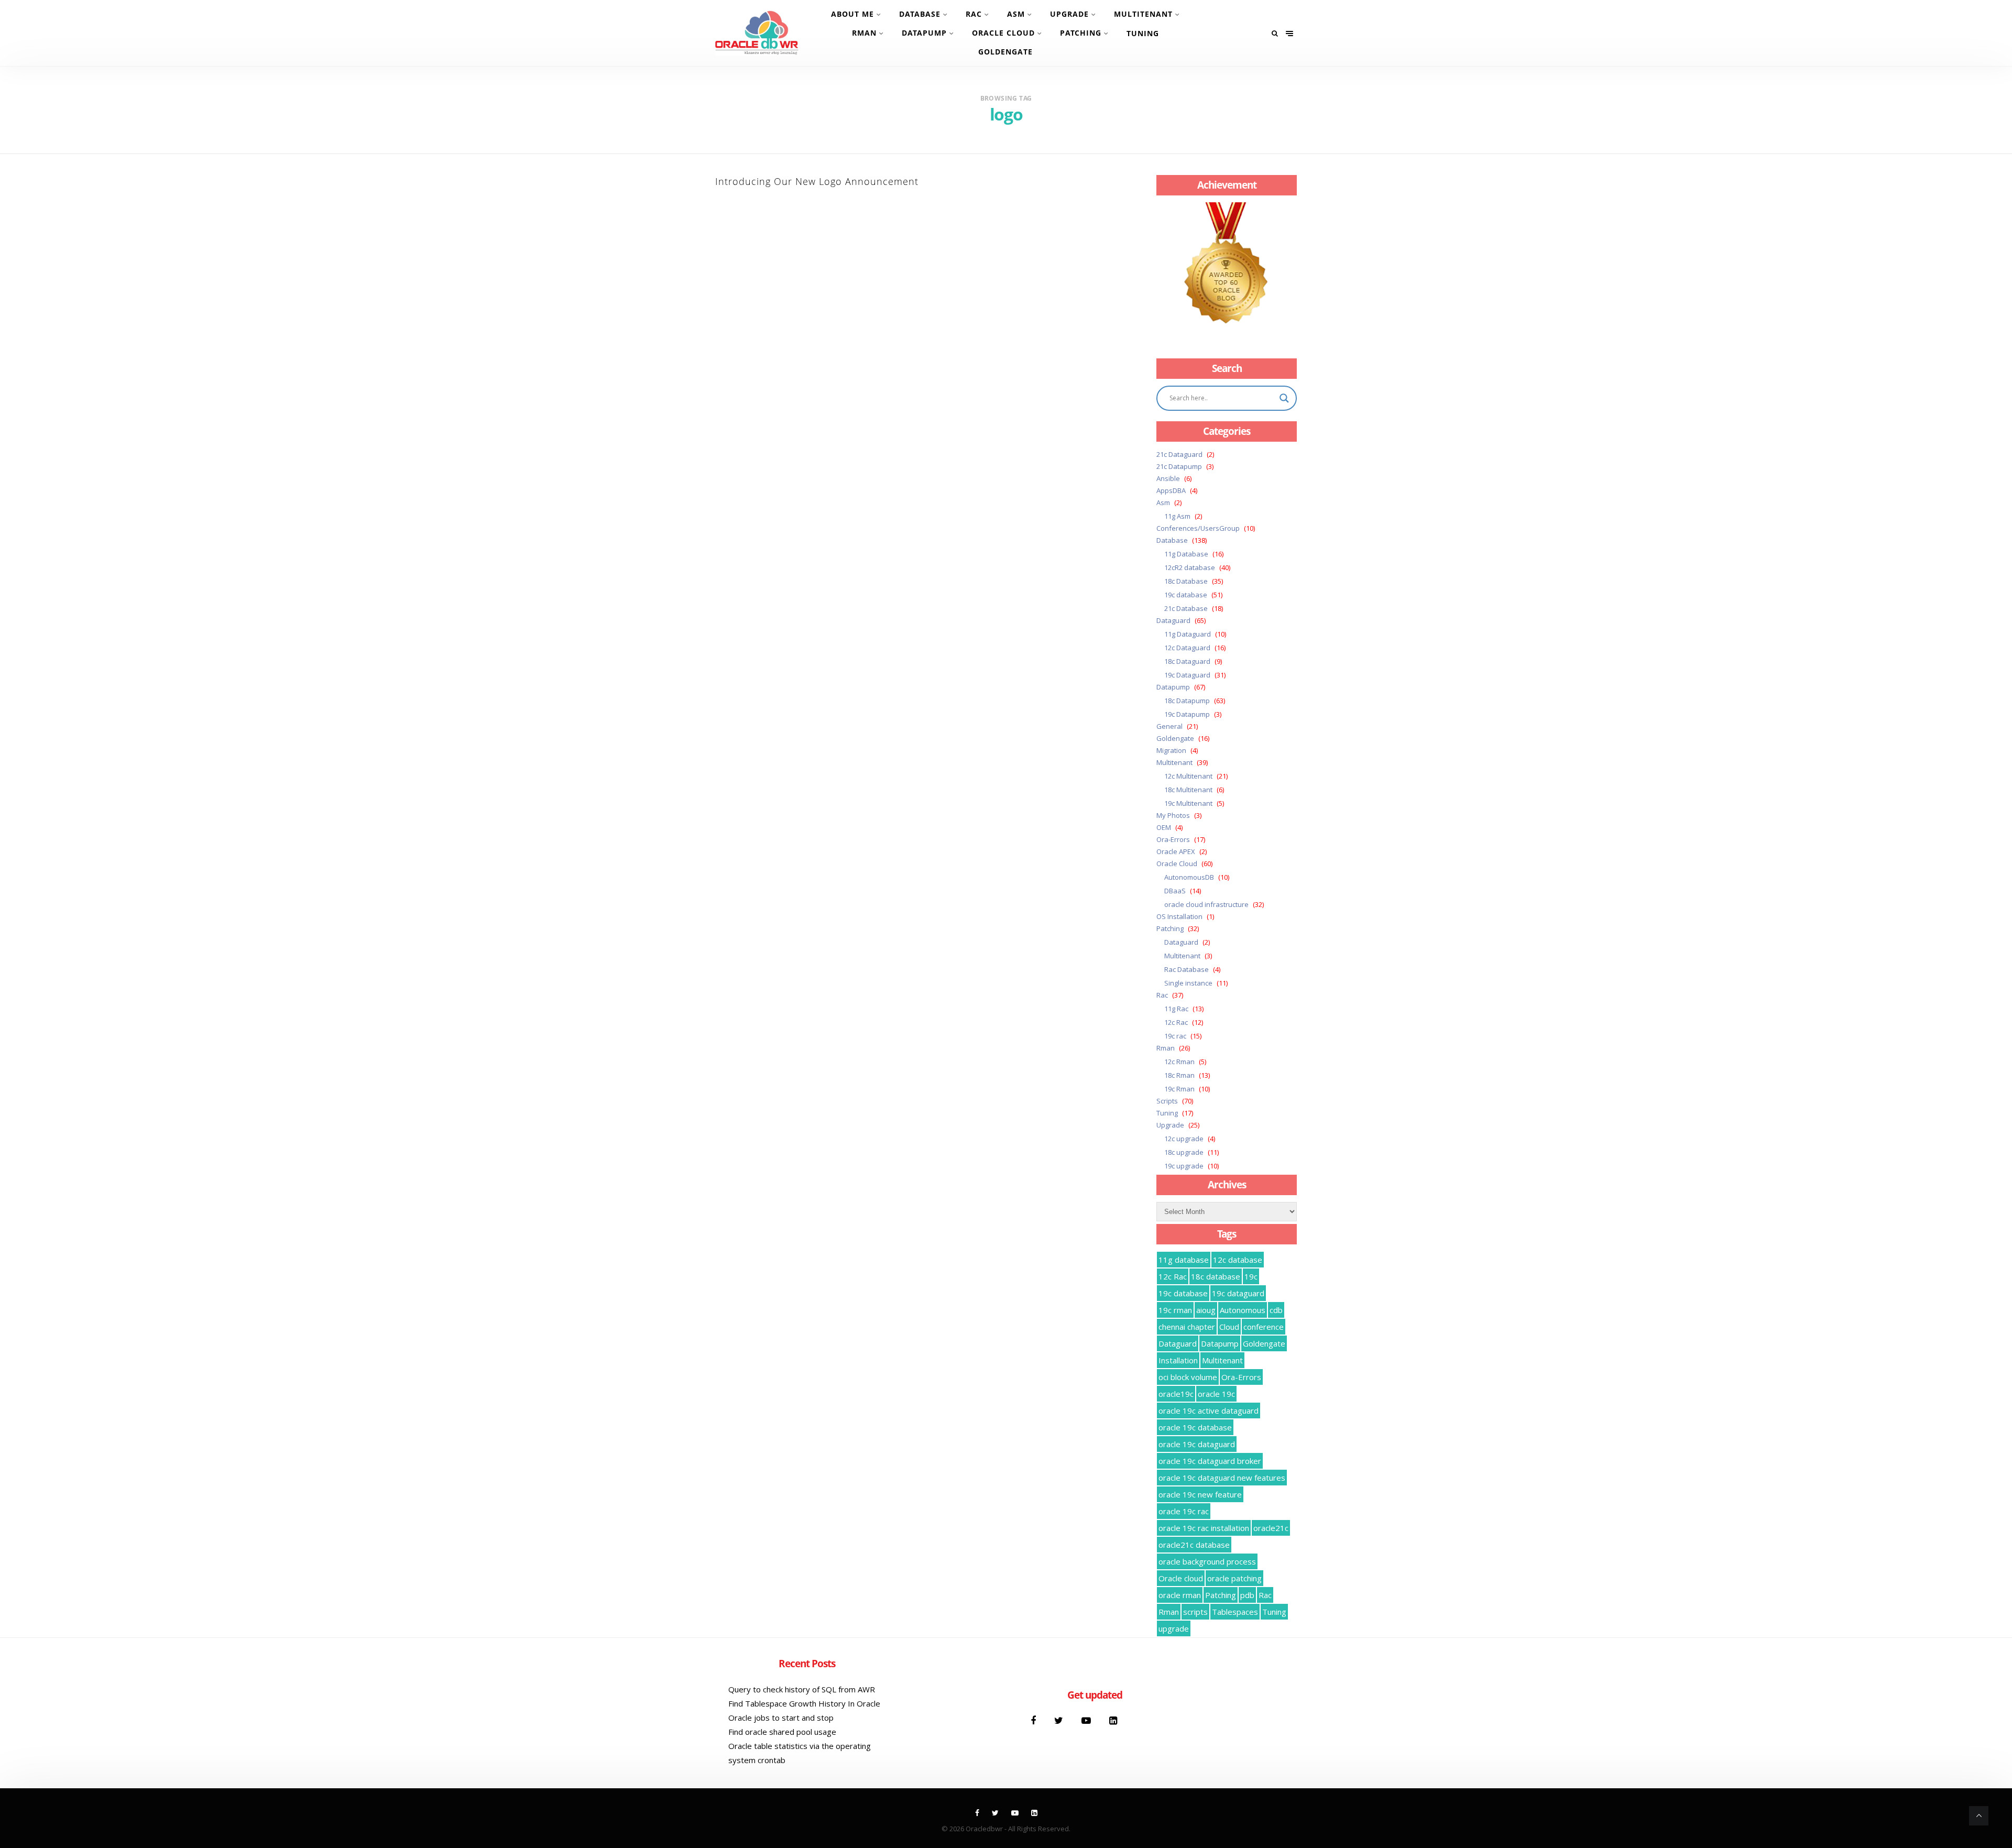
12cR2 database (1190, 567)
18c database (1216, 1276)
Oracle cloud (1181, 1578)
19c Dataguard (1187, 675)
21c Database (1186, 608)
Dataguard (1173, 620)
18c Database (1186, 581)
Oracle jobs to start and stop (781, 1718)
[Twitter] (1060, 1720)
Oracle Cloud (1003, 33)
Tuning (1143, 33)
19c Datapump (1187, 714)
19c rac (1175, 1036)
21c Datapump (1179, 466)
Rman (864, 33)
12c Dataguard (1187, 648)
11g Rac (1176, 1009)
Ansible (1168, 478)
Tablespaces (1235, 1612)
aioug (1206, 1310)
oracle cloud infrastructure (1206, 904)
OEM (1164, 827)
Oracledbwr (984, 1829)
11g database (1184, 1260)
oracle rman (1180, 1595)
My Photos (1173, 815)
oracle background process (1207, 1561)
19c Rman (1179, 1089)
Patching (1081, 33)
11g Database (1186, 554)
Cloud (1229, 1327)
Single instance (1188, 983)
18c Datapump (1187, 701)
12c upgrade (1184, 1139)
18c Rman (1179, 1075)
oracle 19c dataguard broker (1210, 1461)
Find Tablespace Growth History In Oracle (804, 1703)
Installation (1178, 1360)
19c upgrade (1184, 1166)
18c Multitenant (1188, 790)
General (1169, 726)
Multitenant (1143, 14)
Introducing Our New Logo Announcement (817, 181)
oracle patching (1234, 1578)
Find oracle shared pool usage (782, 1732)
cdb (1276, 1310)
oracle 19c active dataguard (1209, 1410)
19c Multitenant (1188, 803)
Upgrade (1069, 14)
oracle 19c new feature (1200, 1494)
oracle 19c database (1195, 1427)
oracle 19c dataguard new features (1222, 1478)
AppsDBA (1171, 490)
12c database (1238, 1260)
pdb (1247, 1595)
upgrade (1174, 1628)
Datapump (924, 33)
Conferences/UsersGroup (1198, 528)
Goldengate (1005, 52)
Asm (1016, 14)
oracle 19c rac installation (1204, 1528)
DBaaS (1175, 891)
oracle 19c (1216, 1394)
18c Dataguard (1187, 661)
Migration (1171, 750)
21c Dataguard (1179, 454)
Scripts (1167, 1101)
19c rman (1175, 1310)
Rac (974, 14)
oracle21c (1271, 1528)
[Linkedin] (1113, 1720)
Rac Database (1187, 969)
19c (1251, 1276)
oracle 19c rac (1184, 1511)
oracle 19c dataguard (1197, 1444)
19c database (1186, 595)
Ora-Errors (1173, 839)
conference (1264, 1327)
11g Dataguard (1188, 634)
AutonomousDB (1189, 877)
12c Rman (1179, 1062)
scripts (1195, 1612)
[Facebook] (1035, 1720)
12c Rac (1176, 1022)
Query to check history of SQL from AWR (802, 1689)
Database (920, 14)
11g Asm (1177, 516)
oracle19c (1176, 1394)
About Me (852, 14)
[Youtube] (1087, 1720)
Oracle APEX (1176, 851)
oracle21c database (1194, 1545)
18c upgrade (1184, 1152)
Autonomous (1243, 1310)
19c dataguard (1238, 1293)
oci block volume (1188, 1377)
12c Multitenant (1188, 776)
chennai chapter (1187, 1327)
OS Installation (1179, 916)
